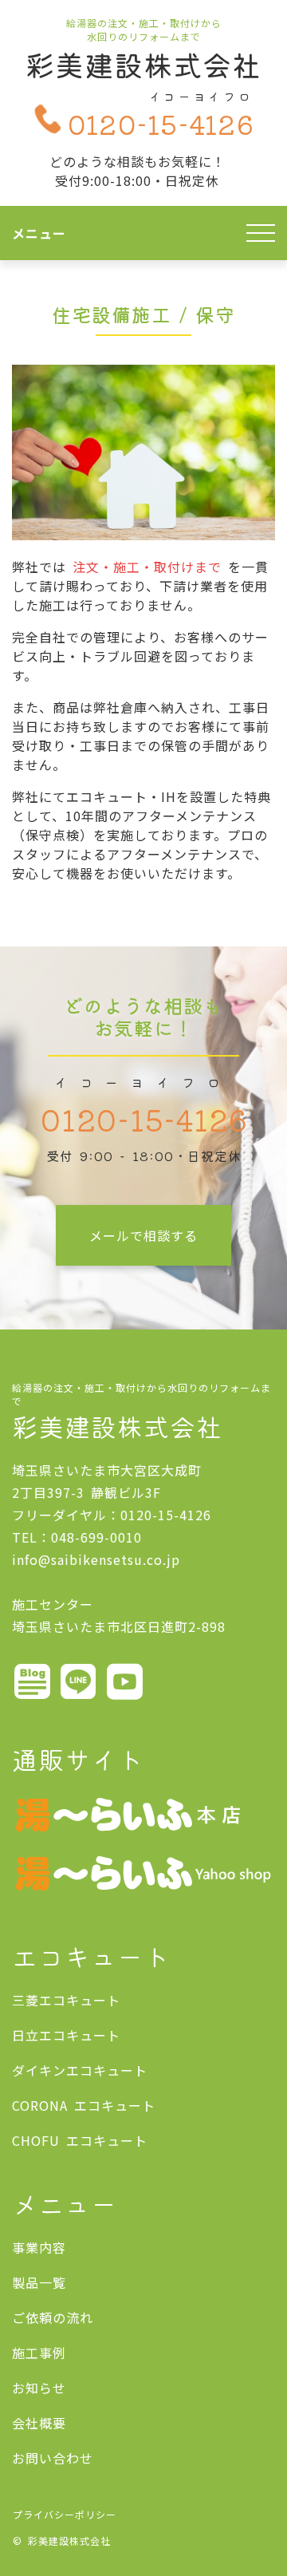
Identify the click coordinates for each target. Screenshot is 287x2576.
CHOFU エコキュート (80, 2140)
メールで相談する (143, 1235)
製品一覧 (39, 2282)
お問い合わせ (53, 2458)
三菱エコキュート (66, 2000)
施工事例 (39, 2353)
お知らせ (39, 2388)
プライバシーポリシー (65, 2514)
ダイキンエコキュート (80, 2070)
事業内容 (39, 2247)
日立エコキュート (66, 2035)
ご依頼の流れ (53, 2317)
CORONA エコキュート (84, 2105)
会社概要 (39, 2423)
